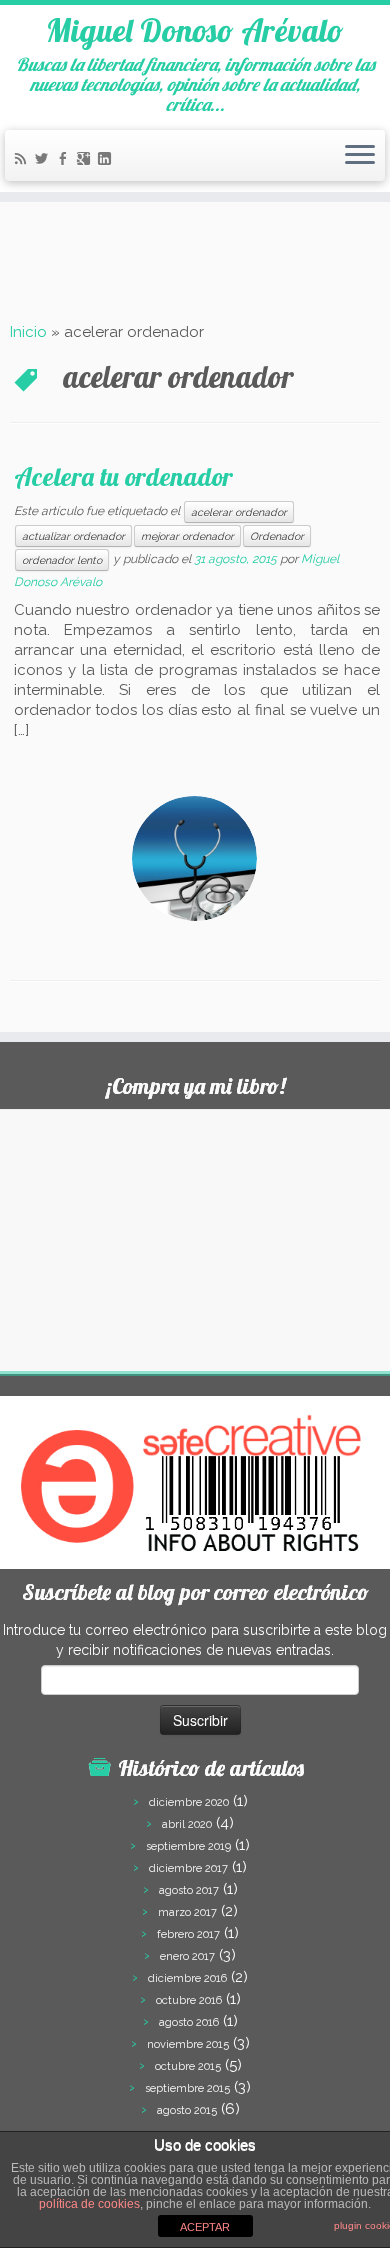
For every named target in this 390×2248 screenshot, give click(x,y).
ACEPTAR (205, 2227)
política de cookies (89, 2204)
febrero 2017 (188, 1934)
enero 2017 (187, 1956)
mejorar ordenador (187, 536)
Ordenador (277, 536)
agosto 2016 (189, 2022)
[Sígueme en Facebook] (65, 161)
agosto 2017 (189, 1890)
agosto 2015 (187, 2110)
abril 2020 (187, 1824)
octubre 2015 (188, 2066)
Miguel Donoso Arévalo (195, 30)
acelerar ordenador (239, 512)
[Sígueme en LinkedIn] (107, 161)
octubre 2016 (189, 2000)
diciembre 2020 (189, 1802)
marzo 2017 (187, 1912)
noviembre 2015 (188, 2044)
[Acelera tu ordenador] (194, 858)
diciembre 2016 (187, 1978)
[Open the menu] (360, 156)
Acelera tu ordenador (123, 476)
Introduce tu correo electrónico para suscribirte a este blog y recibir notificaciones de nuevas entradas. (195, 1640)
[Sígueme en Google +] (86, 161)
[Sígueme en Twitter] (44, 161)
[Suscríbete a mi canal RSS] (23, 161)
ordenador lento (62, 560)
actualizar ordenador (73, 536)
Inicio (28, 332)
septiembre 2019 (188, 1846)
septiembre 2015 (187, 2088)
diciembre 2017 (188, 1868)
